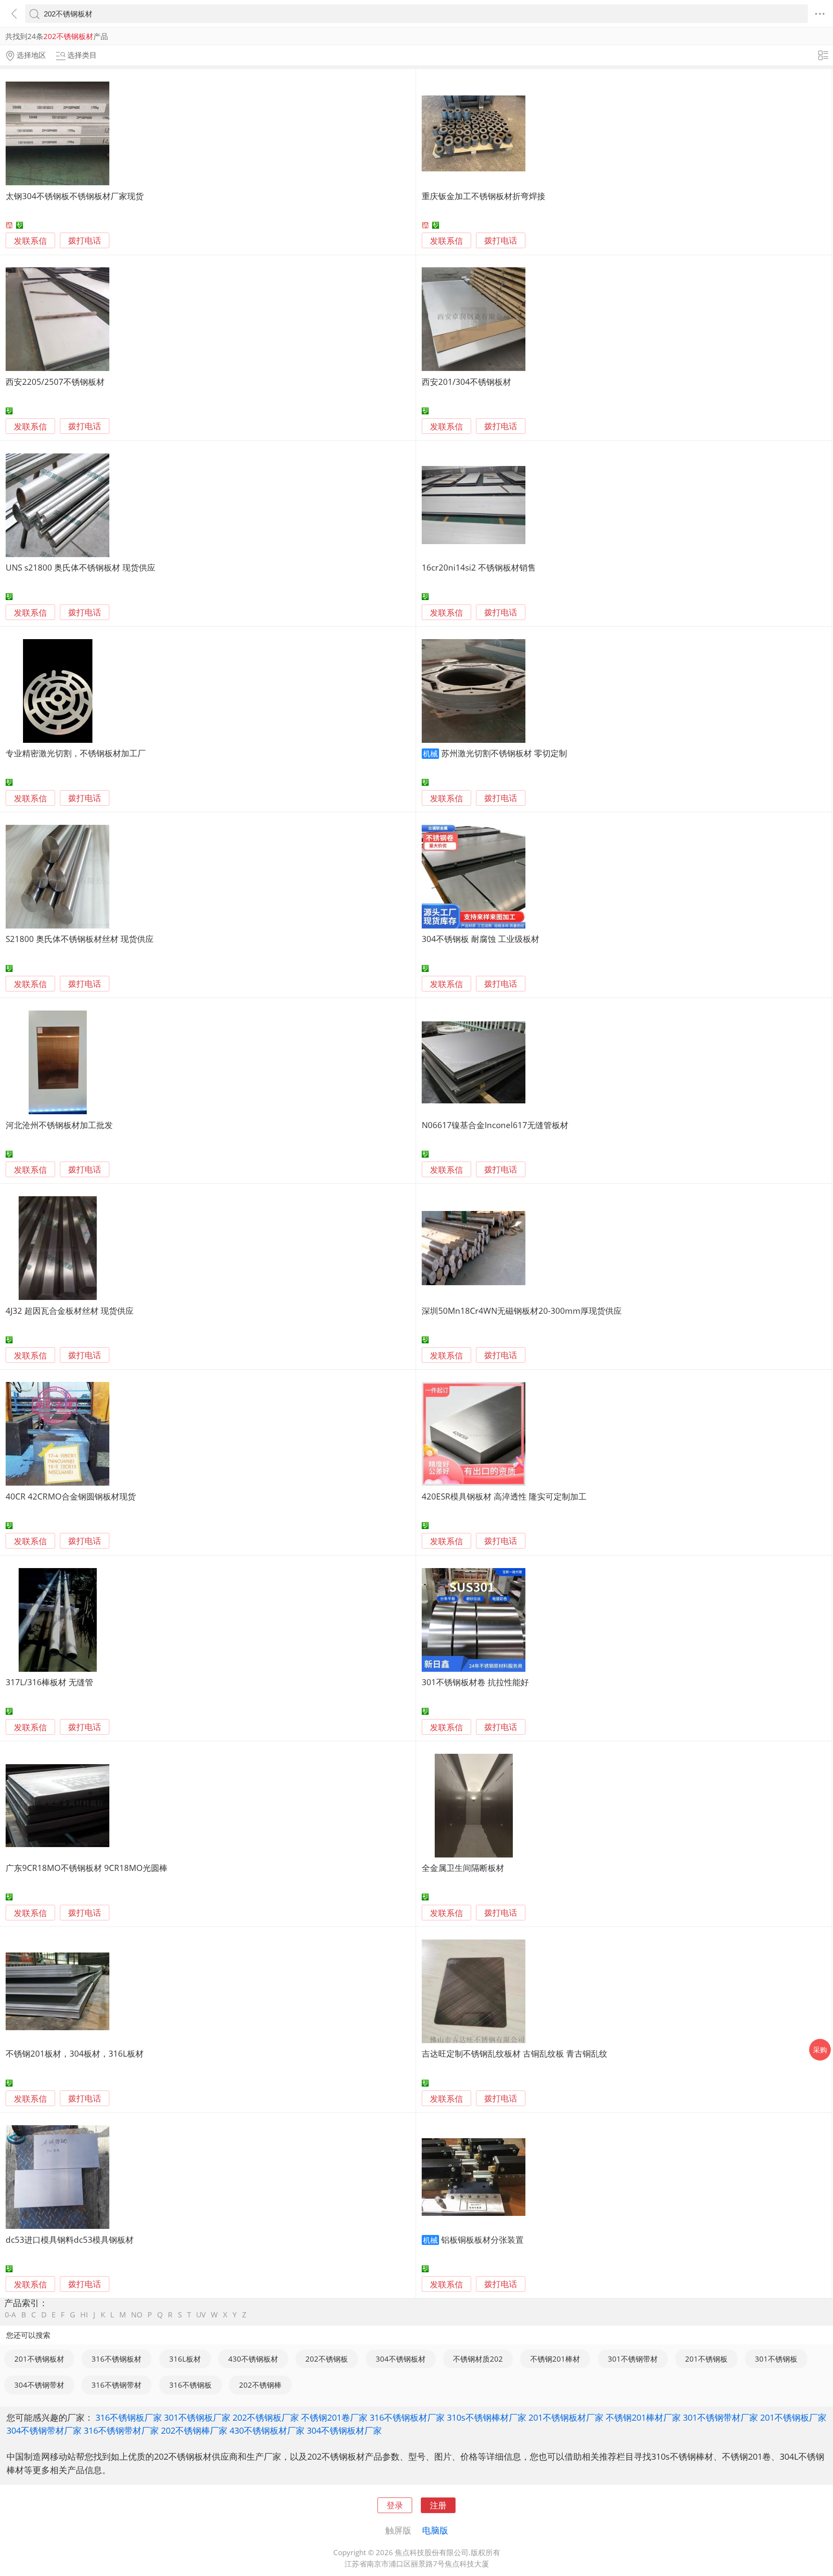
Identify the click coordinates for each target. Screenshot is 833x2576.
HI (84, 2315)
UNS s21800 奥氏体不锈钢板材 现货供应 (80, 567)
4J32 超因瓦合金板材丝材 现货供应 (70, 1311)
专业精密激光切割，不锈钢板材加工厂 (76, 753)
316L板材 (185, 2359)
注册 (438, 2505)
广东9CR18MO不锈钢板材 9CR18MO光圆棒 (87, 1868)
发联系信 (30, 241)
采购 (820, 2050)
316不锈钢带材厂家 (121, 2430)
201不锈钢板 (706, 2359)
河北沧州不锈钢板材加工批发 (59, 1125)
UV (201, 2315)
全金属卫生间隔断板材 (463, 1868)
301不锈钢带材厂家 (720, 2417)
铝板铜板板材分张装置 (482, 2240)
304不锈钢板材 (401, 2359)
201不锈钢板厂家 (793, 2417)
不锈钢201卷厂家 (334, 2417)
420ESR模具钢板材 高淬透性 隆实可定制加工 (504, 1496)
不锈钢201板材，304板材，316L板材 (75, 2053)
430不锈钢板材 (253, 2359)
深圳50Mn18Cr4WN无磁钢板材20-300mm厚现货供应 (522, 1311)
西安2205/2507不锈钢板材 (55, 382)
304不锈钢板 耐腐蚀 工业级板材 (480, 939)
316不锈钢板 (190, 2385)
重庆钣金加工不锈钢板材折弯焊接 (484, 196)
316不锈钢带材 (116, 2385)
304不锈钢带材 (39, 2385)
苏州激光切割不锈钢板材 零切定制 (504, 753)
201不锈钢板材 (39, 2359)
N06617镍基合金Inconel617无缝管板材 (495, 1125)
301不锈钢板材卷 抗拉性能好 (475, 1682)
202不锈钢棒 (260, 2385)
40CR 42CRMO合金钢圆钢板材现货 (71, 1496)
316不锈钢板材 (116, 2359)
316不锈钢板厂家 (129, 2417)
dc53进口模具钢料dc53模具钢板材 (70, 2240)
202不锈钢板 (327, 2359)
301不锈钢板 (776, 2359)
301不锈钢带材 (633, 2359)
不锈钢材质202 (478, 2359)
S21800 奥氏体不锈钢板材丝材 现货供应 (80, 939)
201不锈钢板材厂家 (566, 2417)
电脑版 (435, 2530)
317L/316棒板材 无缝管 (49, 1682)
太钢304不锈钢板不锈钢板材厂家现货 (75, 196)
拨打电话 (85, 241)
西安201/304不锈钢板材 (466, 382)
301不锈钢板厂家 (197, 2417)
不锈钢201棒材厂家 (643, 2417)
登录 (395, 2505)
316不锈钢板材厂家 (407, 2417)
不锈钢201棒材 (555, 2359)
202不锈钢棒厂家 (194, 2430)
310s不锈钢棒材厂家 (487, 2417)
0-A (10, 2315)
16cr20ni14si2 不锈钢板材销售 (479, 567)
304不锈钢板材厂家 (344, 2430)
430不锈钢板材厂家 (267, 2430)
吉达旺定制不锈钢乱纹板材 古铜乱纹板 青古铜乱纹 (515, 2053)
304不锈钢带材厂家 (44, 2430)
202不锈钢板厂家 (266, 2417)
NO (137, 2315)
